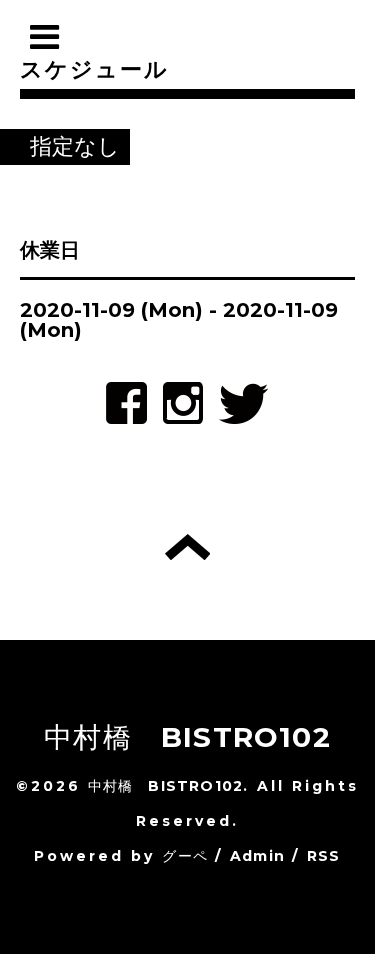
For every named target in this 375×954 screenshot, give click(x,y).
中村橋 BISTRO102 (187, 737)
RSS (324, 856)
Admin (257, 856)
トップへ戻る (187, 547)
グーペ (185, 856)
